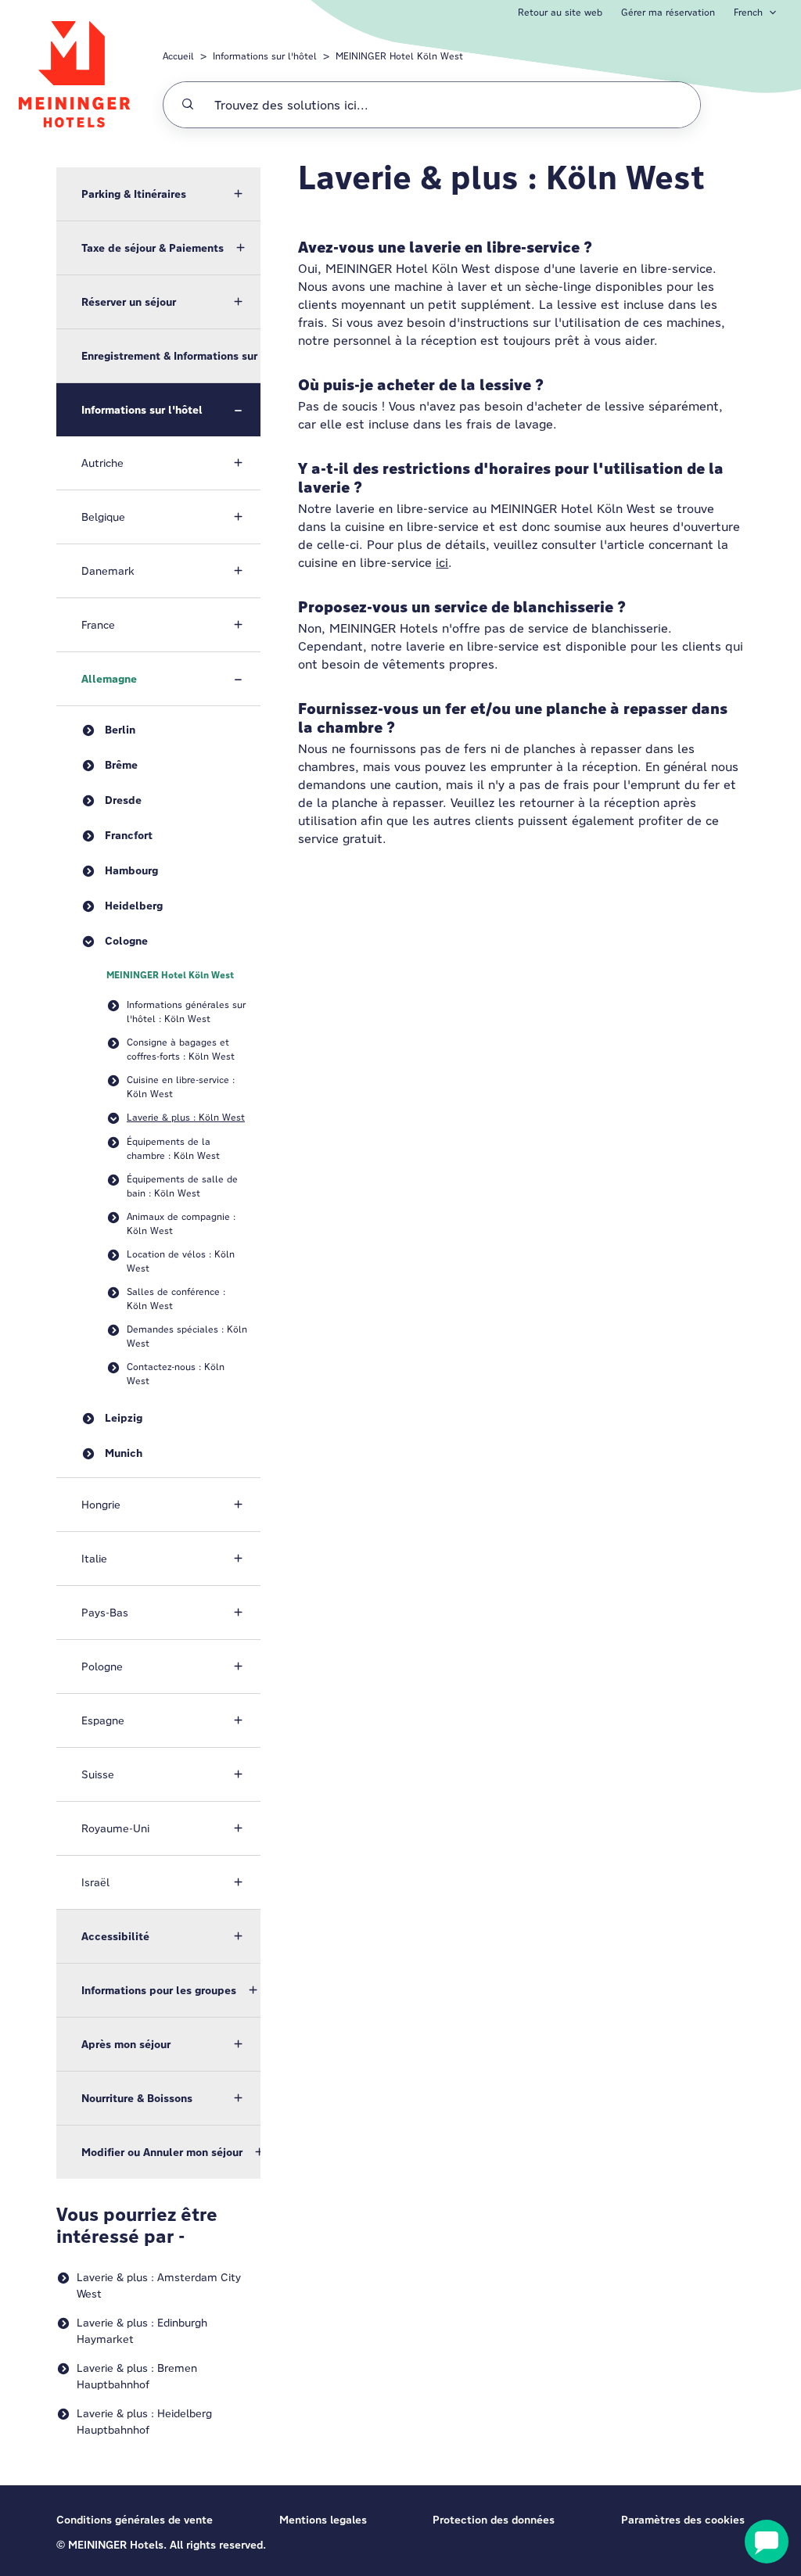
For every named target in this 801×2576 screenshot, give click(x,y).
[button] (158, 194)
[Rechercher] (188, 105)
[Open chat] (767, 2542)
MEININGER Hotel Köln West (399, 56)
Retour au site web (560, 12)
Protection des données (494, 2520)
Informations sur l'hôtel (265, 56)
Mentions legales (323, 2520)
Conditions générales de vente (135, 2520)
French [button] (748, 12)
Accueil (178, 56)
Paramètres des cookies (683, 2520)
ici (442, 563)
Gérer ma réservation (668, 12)
